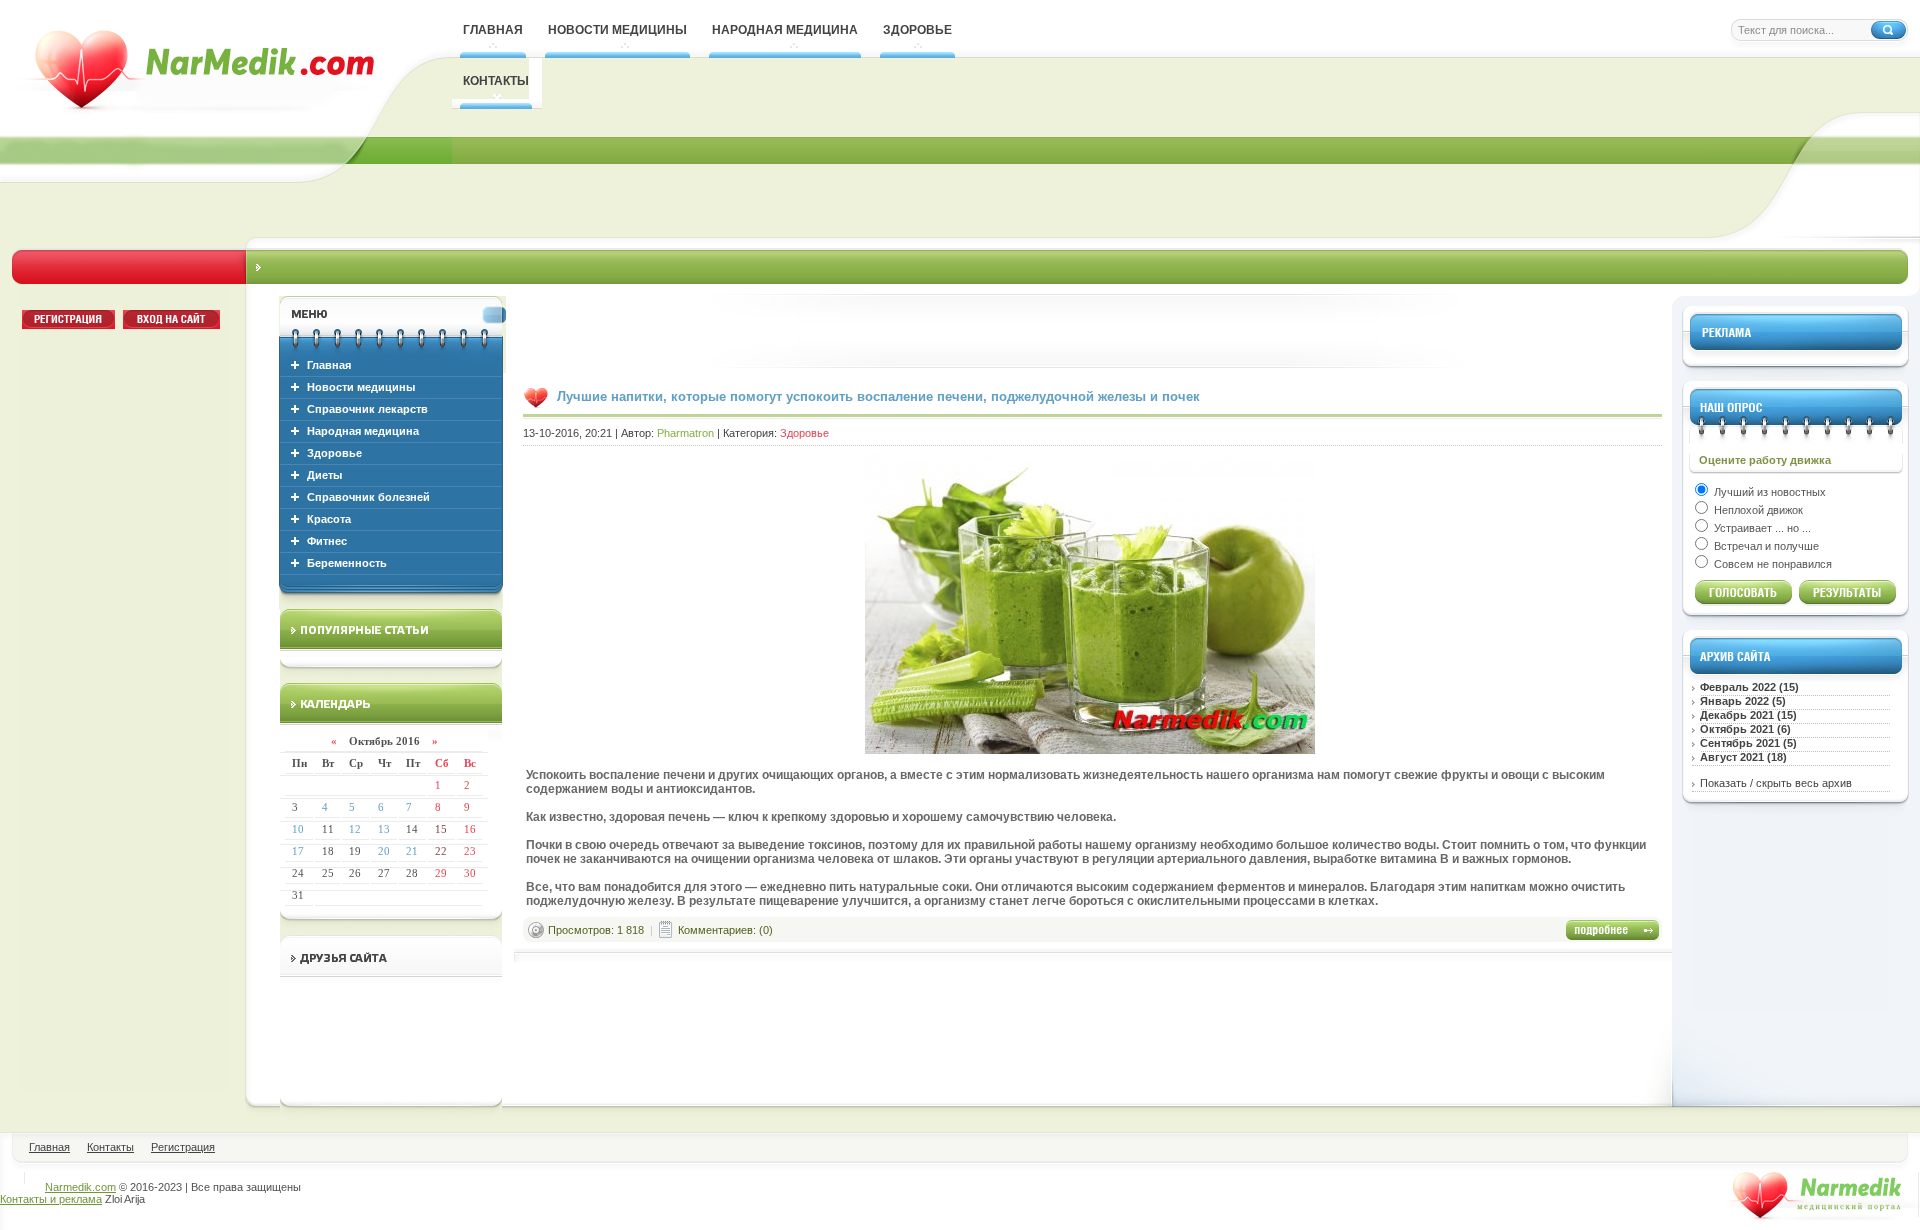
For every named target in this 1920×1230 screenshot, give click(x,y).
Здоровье (334, 453)
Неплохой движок (1757, 510)
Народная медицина (363, 431)
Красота (329, 519)
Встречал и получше (1765, 546)
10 (298, 829)
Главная (329, 365)
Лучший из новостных (1768, 492)
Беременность (347, 563)
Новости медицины (361, 387)
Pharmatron (685, 433)
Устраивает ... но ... (1761, 528)
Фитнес (327, 541)
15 (441, 829)
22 (441, 851)
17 (298, 851)
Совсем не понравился (1771, 564)
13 (384, 829)
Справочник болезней (368, 497)
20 (384, 851)
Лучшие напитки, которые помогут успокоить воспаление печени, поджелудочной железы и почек (878, 396)
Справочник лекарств (367, 409)
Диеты (324, 475)
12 (355, 829)
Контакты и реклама (51, 1199)
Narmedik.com (80, 1187)
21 (412, 851)
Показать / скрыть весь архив (1776, 783)
